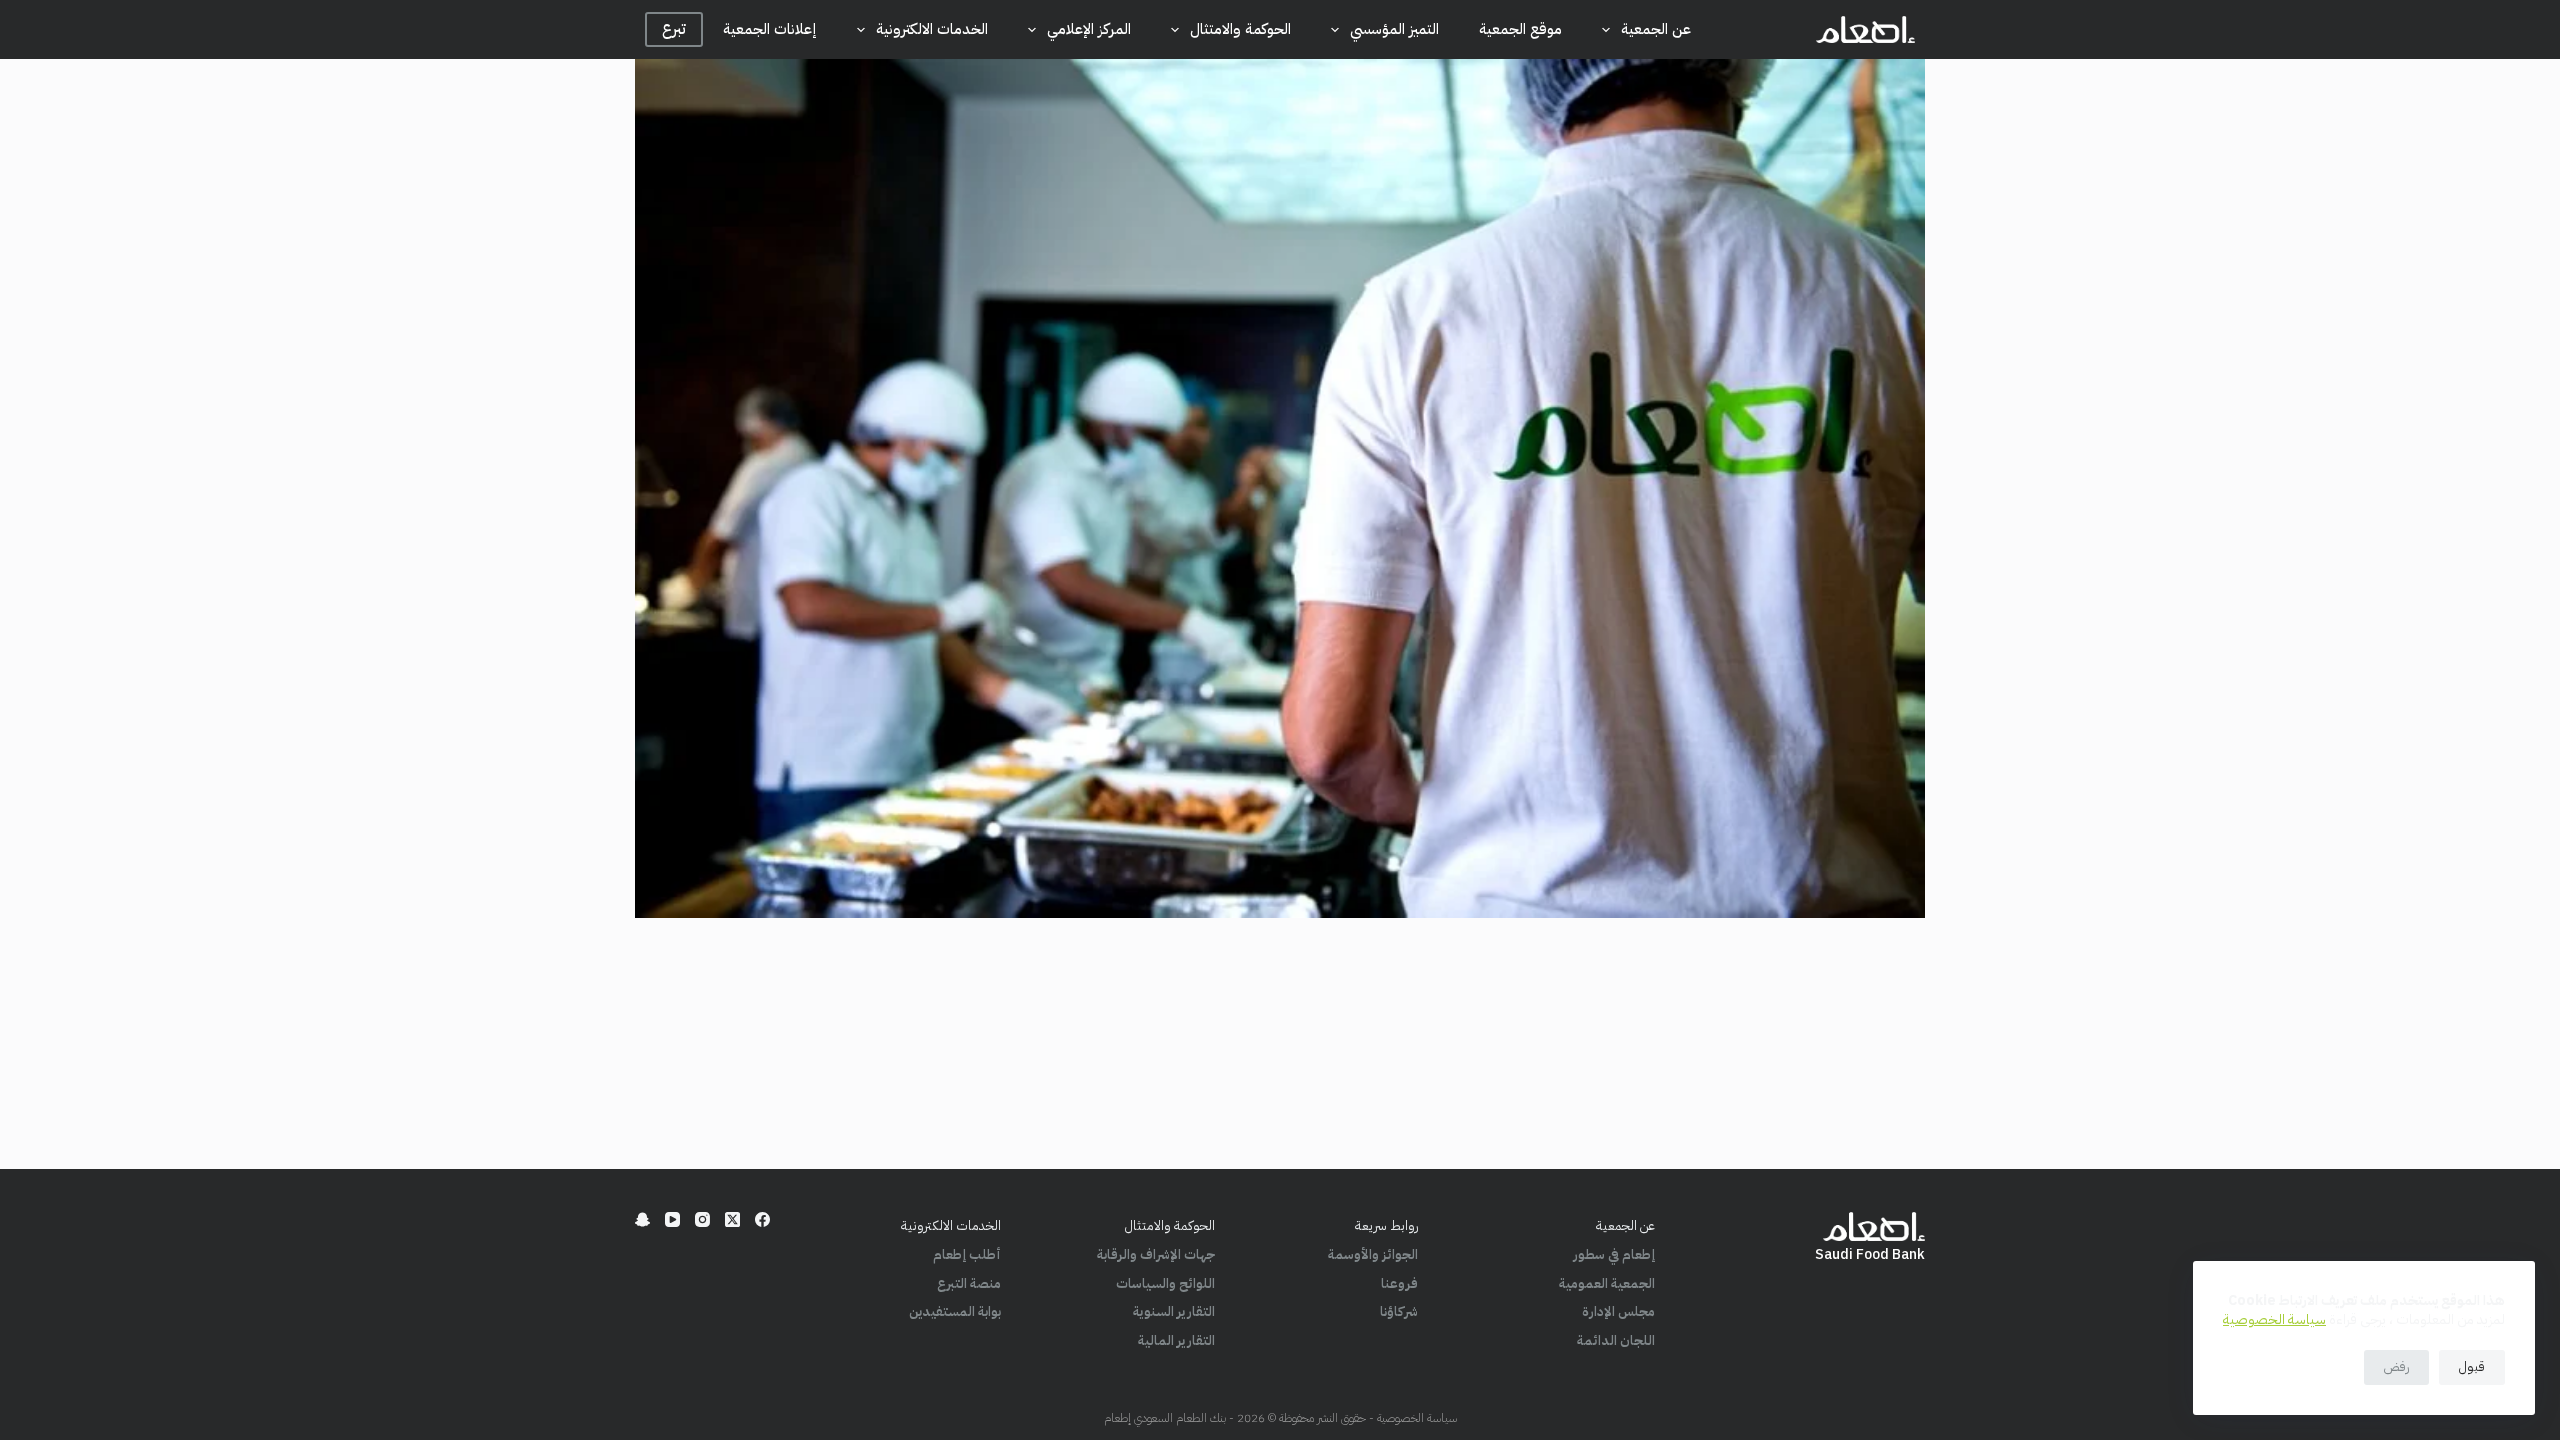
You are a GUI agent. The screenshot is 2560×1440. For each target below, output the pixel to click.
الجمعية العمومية (1607, 1283)
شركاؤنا (1399, 1311)
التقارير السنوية (1174, 1311)
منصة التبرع (969, 1283)
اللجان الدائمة (1616, 1340)
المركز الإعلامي (1089, 29)
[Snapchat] (642, 1219)
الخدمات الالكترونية (932, 29)
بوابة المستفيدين (955, 1311)
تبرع (674, 29)
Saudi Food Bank (1870, 1254)
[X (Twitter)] (732, 1219)
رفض (2396, 1366)
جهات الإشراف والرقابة (1156, 1254)
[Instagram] (702, 1219)
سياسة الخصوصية (2274, 1319)
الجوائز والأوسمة (1373, 1254)
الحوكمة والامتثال (1240, 29)
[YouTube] (672, 1219)
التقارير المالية (1176, 1340)
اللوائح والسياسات (1165, 1283)
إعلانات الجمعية (770, 29)
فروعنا (1399, 1283)
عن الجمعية (1656, 29)
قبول (2472, 1366)
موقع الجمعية (1520, 29)
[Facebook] (762, 1219)
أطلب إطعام (967, 1254)
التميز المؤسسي (1394, 29)
